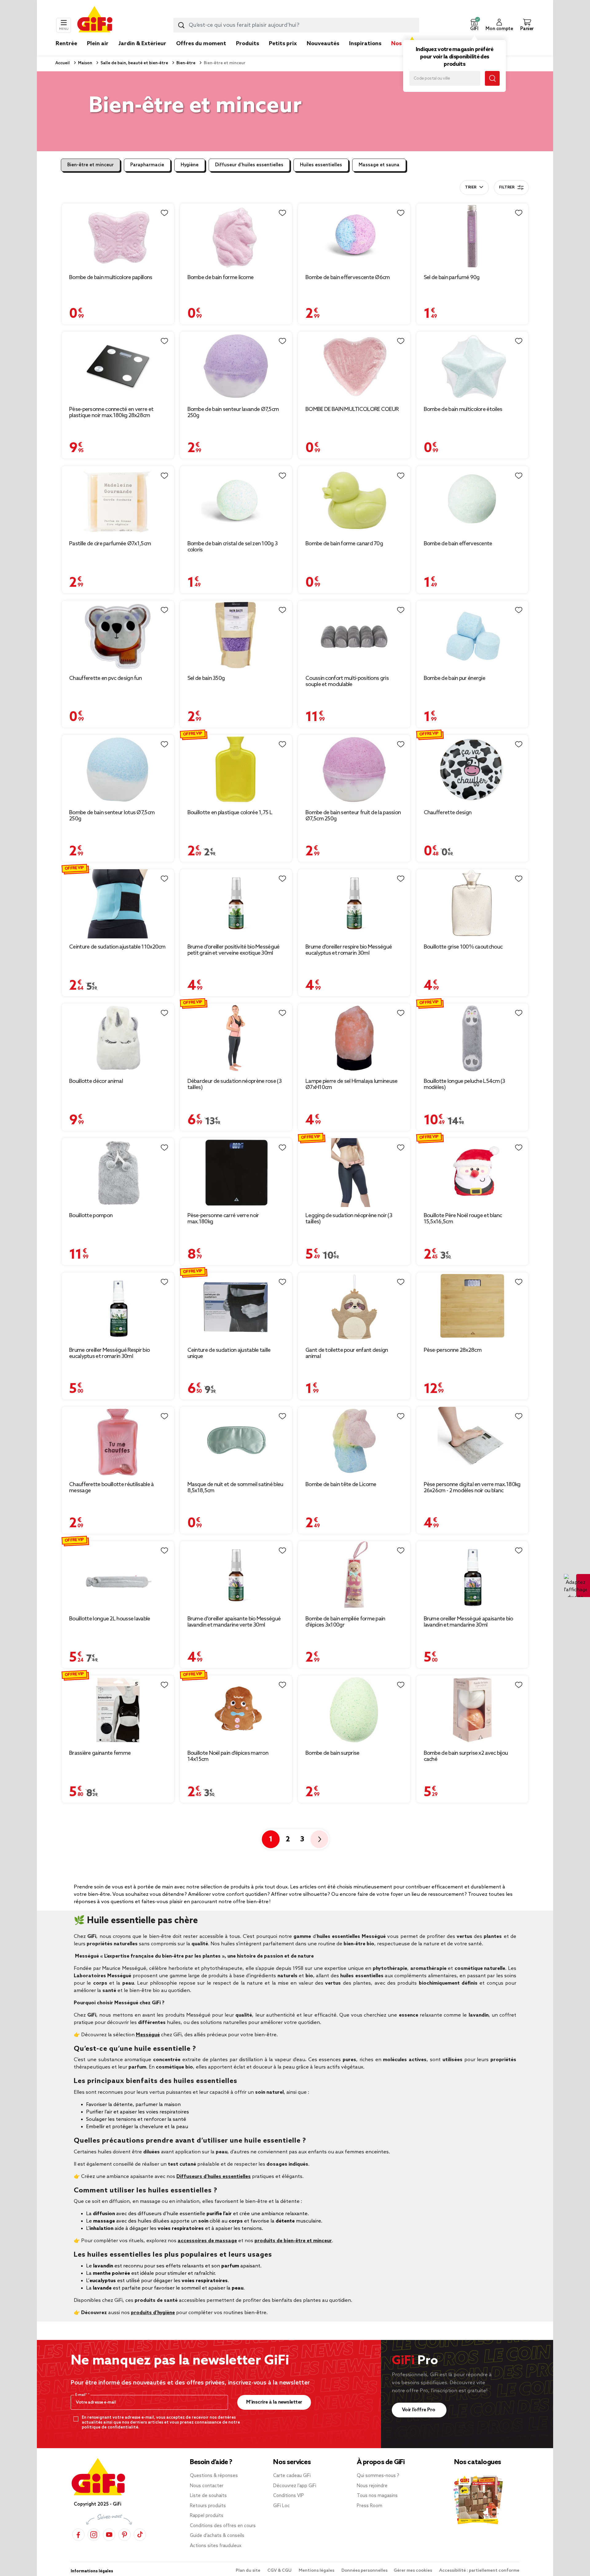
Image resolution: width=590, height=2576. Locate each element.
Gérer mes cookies (413, 2571)
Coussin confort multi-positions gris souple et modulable (347, 681)
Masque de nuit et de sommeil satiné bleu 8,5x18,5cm (235, 1488)
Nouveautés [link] (323, 44)
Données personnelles (364, 2571)
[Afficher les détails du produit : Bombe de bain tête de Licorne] (354, 1441)
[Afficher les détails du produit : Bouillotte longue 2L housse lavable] (118, 1576)
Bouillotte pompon (91, 1216)
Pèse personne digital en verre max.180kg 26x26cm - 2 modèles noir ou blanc (472, 1488)
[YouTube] (109, 2534)
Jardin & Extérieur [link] (142, 44)
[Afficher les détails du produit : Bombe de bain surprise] (354, 1710)
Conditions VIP (289, 2496)
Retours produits (208, 2506)
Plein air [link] (98, 44)
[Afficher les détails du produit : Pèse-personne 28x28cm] (472, 1307)
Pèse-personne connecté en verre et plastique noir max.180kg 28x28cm (111, 412)
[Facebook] (78, 2534)
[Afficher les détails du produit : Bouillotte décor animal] (118, 1038)
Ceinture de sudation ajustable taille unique (229, 1353)
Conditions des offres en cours (223, 2526)
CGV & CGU (280, 2571)
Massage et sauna (379, 165)
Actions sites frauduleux (216, 2546)
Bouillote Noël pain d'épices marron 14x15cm (228, 1756)
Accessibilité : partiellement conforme (479, 2571)
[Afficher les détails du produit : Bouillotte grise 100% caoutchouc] (472, 904)
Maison (85, 63)
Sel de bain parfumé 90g (452, 278)
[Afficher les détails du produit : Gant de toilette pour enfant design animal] (354, 1307)
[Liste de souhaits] (164, 213)
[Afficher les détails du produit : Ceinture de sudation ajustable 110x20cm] (118, 904)
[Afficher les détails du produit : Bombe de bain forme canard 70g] (354, 501)
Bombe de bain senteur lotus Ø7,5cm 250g (112, 816)
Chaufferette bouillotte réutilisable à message (111, 1488)
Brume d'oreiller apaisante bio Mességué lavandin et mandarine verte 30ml (234, 1622)
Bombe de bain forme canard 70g (344, 544)
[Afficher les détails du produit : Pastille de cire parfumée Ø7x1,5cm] (118, 501)
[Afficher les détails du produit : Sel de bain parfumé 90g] (472, 236)
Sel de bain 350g (206, 678)
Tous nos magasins (377, 2496)
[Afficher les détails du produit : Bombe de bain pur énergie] (472, 635)
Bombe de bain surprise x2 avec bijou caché (466, 1756)
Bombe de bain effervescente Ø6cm (348, 278)
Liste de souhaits (208, 2496)
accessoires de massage (207, 2241)
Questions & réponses (214, 2476)
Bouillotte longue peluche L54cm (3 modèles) (464, 1084)
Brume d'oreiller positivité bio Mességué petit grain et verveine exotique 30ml (234, 950)
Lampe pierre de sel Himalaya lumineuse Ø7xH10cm (351, 1084)
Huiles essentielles (321, 165)
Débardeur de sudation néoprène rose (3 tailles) (234, 1084)
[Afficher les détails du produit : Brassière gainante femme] (118, 1710)
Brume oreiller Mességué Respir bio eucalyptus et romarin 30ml (109, 1353)
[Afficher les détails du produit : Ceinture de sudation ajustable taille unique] (236, 1307)
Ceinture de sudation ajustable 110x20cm (117, 947)
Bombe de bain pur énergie (455, 678)
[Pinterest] (124, 2534)
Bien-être (185, 63)
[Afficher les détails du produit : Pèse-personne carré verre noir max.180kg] (236, 1173)
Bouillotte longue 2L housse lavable (110, 1619)
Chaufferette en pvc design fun (105, 678)
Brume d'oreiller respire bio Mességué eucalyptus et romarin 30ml (349, 950)
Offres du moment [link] (201, 44)
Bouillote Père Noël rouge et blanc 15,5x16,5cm (463, 1219)
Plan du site (248, 2571)
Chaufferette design (448, 813)
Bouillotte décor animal (96, 1081)
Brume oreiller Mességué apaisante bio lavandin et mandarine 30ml (468, 1622)
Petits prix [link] (283, 44)
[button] (474, 25)
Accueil (63, 63)
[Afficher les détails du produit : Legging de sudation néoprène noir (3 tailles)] (354, 1173)
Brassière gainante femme (100, 1753)
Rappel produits (207, 2516)
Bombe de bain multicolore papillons (111, 278)
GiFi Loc (281, 2506)
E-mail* (82, 2395)
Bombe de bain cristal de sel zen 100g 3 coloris (233, 547)
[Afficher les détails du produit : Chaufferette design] (472, 769)
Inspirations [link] (365, 44)
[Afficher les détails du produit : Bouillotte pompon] (118, 1173)
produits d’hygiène (153, 2313)
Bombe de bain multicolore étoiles (463, 409)
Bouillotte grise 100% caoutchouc (463, 947)
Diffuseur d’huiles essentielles (249, 165)
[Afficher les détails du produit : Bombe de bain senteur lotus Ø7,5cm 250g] (118, 769)
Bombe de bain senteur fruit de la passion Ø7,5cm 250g (353, 816)
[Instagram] (94, 2534)
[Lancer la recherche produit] (181, 25)
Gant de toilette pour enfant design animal (347, 1353)
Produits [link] (248, 44)
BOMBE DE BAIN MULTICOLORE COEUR (352, 409)
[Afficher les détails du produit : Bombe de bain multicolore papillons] (118, 236)
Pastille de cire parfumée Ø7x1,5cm (110, 544)
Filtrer (507, 187)
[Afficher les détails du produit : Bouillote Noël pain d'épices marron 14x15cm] (236, 1710)
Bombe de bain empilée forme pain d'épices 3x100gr (345, 1622)
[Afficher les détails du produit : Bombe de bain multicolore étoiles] (472, 366)
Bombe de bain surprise (332, 1753)
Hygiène (190, 165)
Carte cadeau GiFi (292, 2476)
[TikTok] (140, 2534)
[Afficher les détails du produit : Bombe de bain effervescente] (472, 501)
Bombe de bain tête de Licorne (341, 1485)
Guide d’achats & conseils (217, 2536)
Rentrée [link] (66, 44)
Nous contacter (207, 2486)
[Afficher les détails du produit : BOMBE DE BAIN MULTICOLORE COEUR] (354, 366)
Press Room (370, 2506)
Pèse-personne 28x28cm (453, 1350)
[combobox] (296, 25)
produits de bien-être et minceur (293, 2241)
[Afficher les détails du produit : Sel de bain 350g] (236, 635)
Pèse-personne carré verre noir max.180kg (223, 1219)
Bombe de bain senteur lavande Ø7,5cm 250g (233, 412)
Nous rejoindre (372, 2486)
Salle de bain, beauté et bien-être (134, 63)
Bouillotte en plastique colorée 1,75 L (230, 813)
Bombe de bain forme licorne (221, 278)
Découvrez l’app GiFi (295, 2486)
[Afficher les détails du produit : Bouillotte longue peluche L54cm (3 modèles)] (472, 1038)
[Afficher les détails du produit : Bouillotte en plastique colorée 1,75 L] (236, 769)
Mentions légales (317, 2571)
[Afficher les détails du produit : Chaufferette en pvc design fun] (118, 635)
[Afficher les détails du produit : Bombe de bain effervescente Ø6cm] (354, 236)
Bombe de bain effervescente (458, 544)
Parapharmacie (147, 165)
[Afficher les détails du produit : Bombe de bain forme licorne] (236, 236)
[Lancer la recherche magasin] (492, 78)
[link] (248, 53)
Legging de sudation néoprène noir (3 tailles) (349, 1219)
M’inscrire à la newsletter (274, 2402)
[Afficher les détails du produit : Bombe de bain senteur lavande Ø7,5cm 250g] (236, 366)
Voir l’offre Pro (419, 2410)
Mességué (148, 2035)
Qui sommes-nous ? (378, 2476)
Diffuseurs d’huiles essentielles (214, 2177)
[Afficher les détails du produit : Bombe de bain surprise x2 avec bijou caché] (472, 1710)
